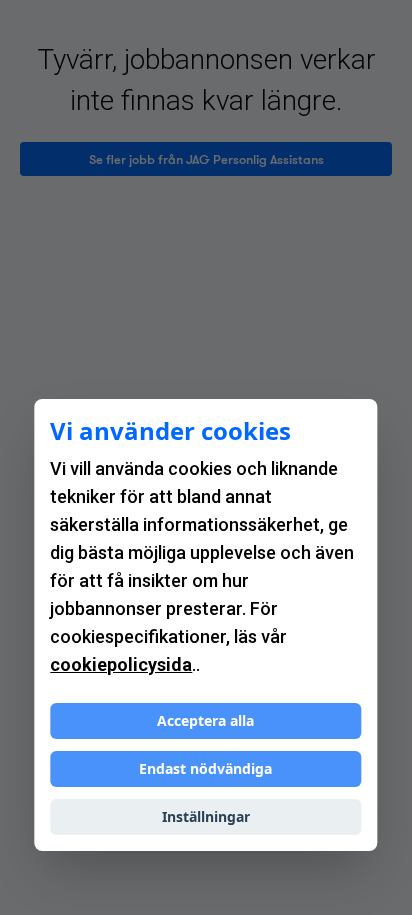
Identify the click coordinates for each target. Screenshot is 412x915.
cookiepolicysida (121, 664)
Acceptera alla (205, 720)
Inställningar (206, 816)
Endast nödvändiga (205, 768)
